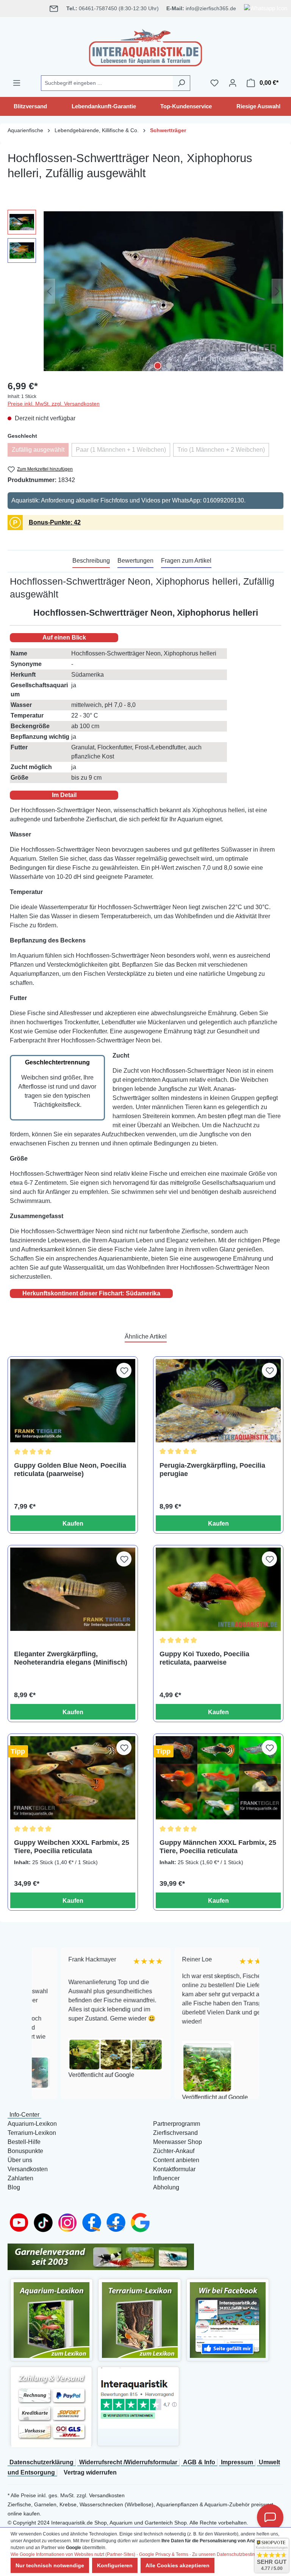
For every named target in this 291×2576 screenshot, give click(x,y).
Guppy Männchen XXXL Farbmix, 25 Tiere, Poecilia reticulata (218, 1847)
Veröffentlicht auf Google (73, 2075)
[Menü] (17, 83)
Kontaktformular (174, 2169)
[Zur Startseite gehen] (145, 46)
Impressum (237, 2462)
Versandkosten (28, 2169)
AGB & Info (199, 2462)
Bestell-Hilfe (24, 2142)
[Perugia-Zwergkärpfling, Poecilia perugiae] (218, 1401)
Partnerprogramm (177, 2124)
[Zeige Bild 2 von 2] (169, 366)
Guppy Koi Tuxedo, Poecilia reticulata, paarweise (204, 1658)
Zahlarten (20, 2178)
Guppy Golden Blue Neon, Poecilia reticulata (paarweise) (70, 1470)
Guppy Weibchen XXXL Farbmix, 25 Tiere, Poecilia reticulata (72, 1847)
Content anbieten (176, 2160)
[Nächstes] (277, 291)
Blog (14, 2187)
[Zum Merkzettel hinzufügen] (124, 1370)
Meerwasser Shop (178, 2142)
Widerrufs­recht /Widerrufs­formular (128, 2462)
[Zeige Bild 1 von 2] (158, 366)
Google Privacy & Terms (164, 2554)
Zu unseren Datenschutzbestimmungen (233, 2554)
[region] (145, 291)
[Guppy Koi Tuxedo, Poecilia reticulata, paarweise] (218, 1589)
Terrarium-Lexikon (32, 2133)
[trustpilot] (138, 2398)
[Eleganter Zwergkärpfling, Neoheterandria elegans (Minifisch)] (73, 1589)
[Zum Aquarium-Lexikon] (52, 2320)
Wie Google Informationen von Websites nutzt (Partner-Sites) (73, 2554)
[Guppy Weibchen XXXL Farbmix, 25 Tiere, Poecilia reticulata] (73, 1778)
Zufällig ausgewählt (40, 452)
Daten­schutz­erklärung (41, 2462)
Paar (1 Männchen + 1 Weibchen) (123, 452)
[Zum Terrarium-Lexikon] (140, 2320)
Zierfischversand (175, 2133)
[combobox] (107, 83)
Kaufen (73, 1524)
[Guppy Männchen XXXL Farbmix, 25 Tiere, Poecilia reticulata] (218, 1778)
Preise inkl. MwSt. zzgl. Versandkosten (54, 404)
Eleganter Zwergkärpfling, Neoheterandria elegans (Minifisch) (71, 1658)
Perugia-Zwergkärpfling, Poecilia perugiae (212, 1470)
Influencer (166, 2178)
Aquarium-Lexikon (32, 2124)
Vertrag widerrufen (90, 2472)
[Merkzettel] (214, 83)
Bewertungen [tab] (135, 561)
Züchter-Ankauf (174, 2151)
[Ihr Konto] (233, 83)
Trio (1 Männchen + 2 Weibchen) (223, 452)
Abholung (166, 2187)
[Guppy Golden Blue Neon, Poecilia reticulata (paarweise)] (73, 1401)
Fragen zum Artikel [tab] (186, 561)
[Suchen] (181, 83)
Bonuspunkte (25, 2151)
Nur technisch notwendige (50, 2565)
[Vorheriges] (49, 291)
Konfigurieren (115, 2565)
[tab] (91, 561)
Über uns (20, 2160)
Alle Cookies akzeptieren (178, 2565)
